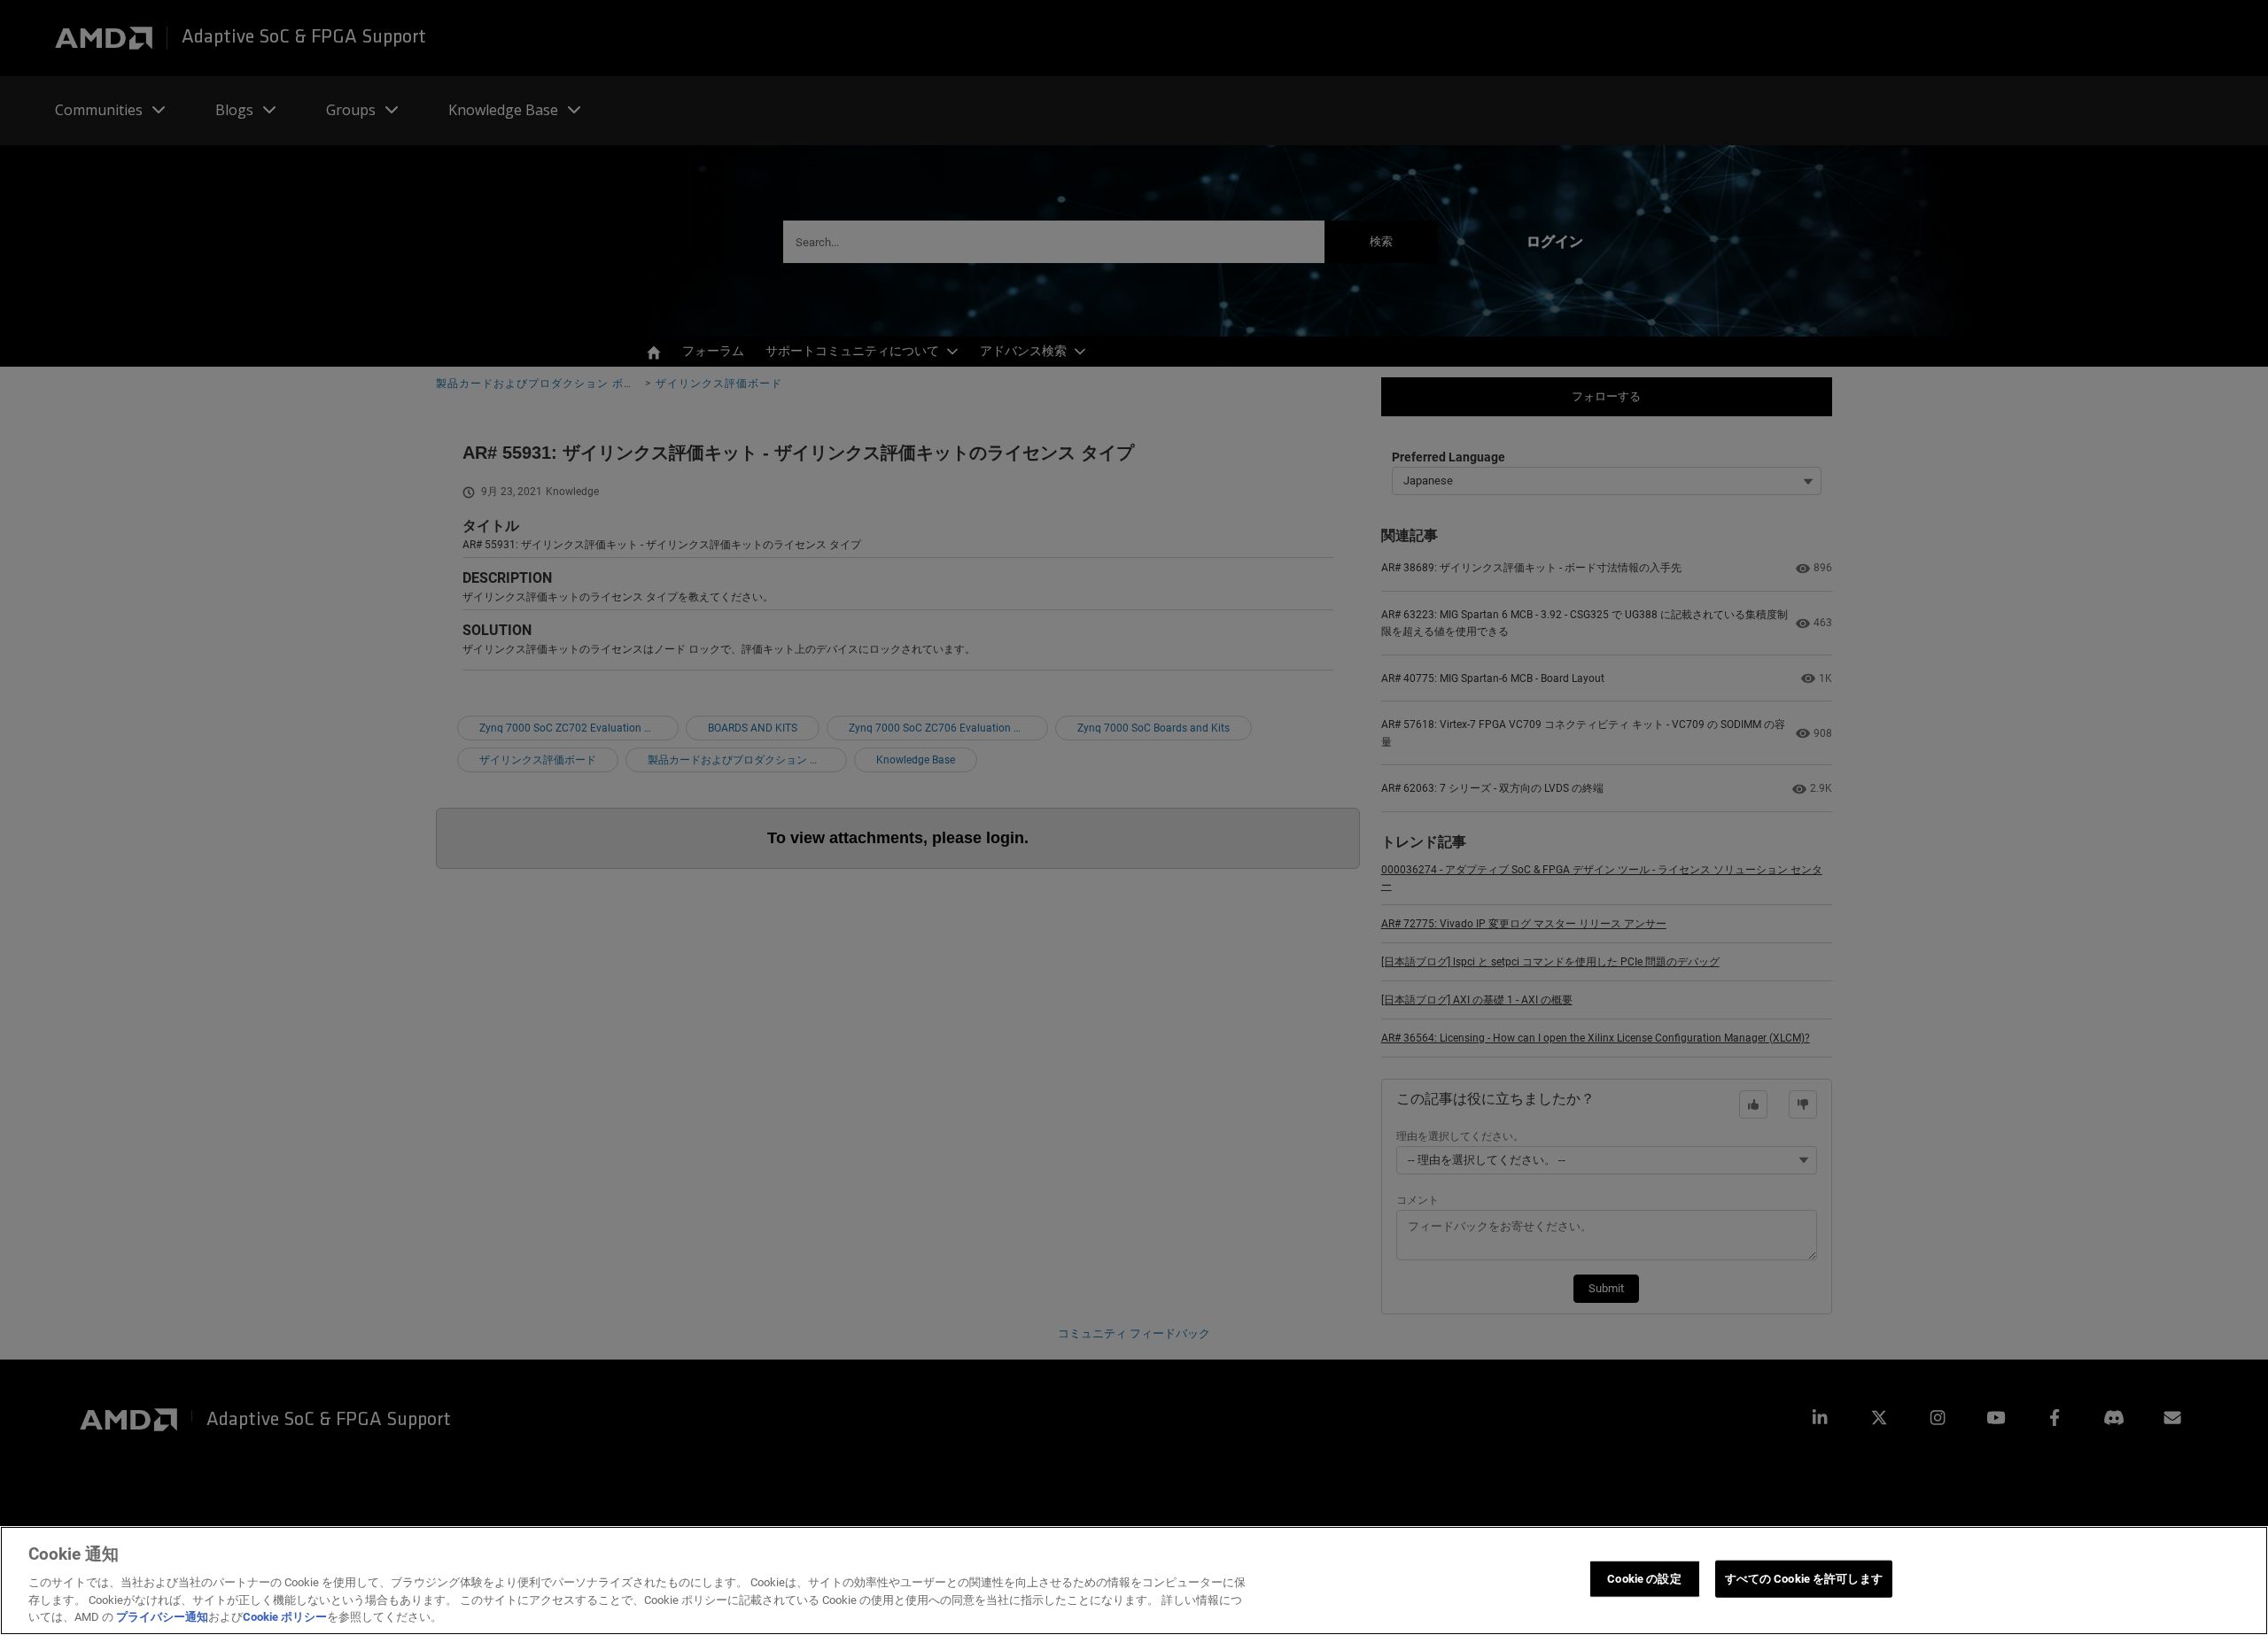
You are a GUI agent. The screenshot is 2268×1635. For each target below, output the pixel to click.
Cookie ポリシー (285, 1617)
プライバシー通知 (162, 1617)
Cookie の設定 (1644, 1579)
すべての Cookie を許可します (1804, 1579)
